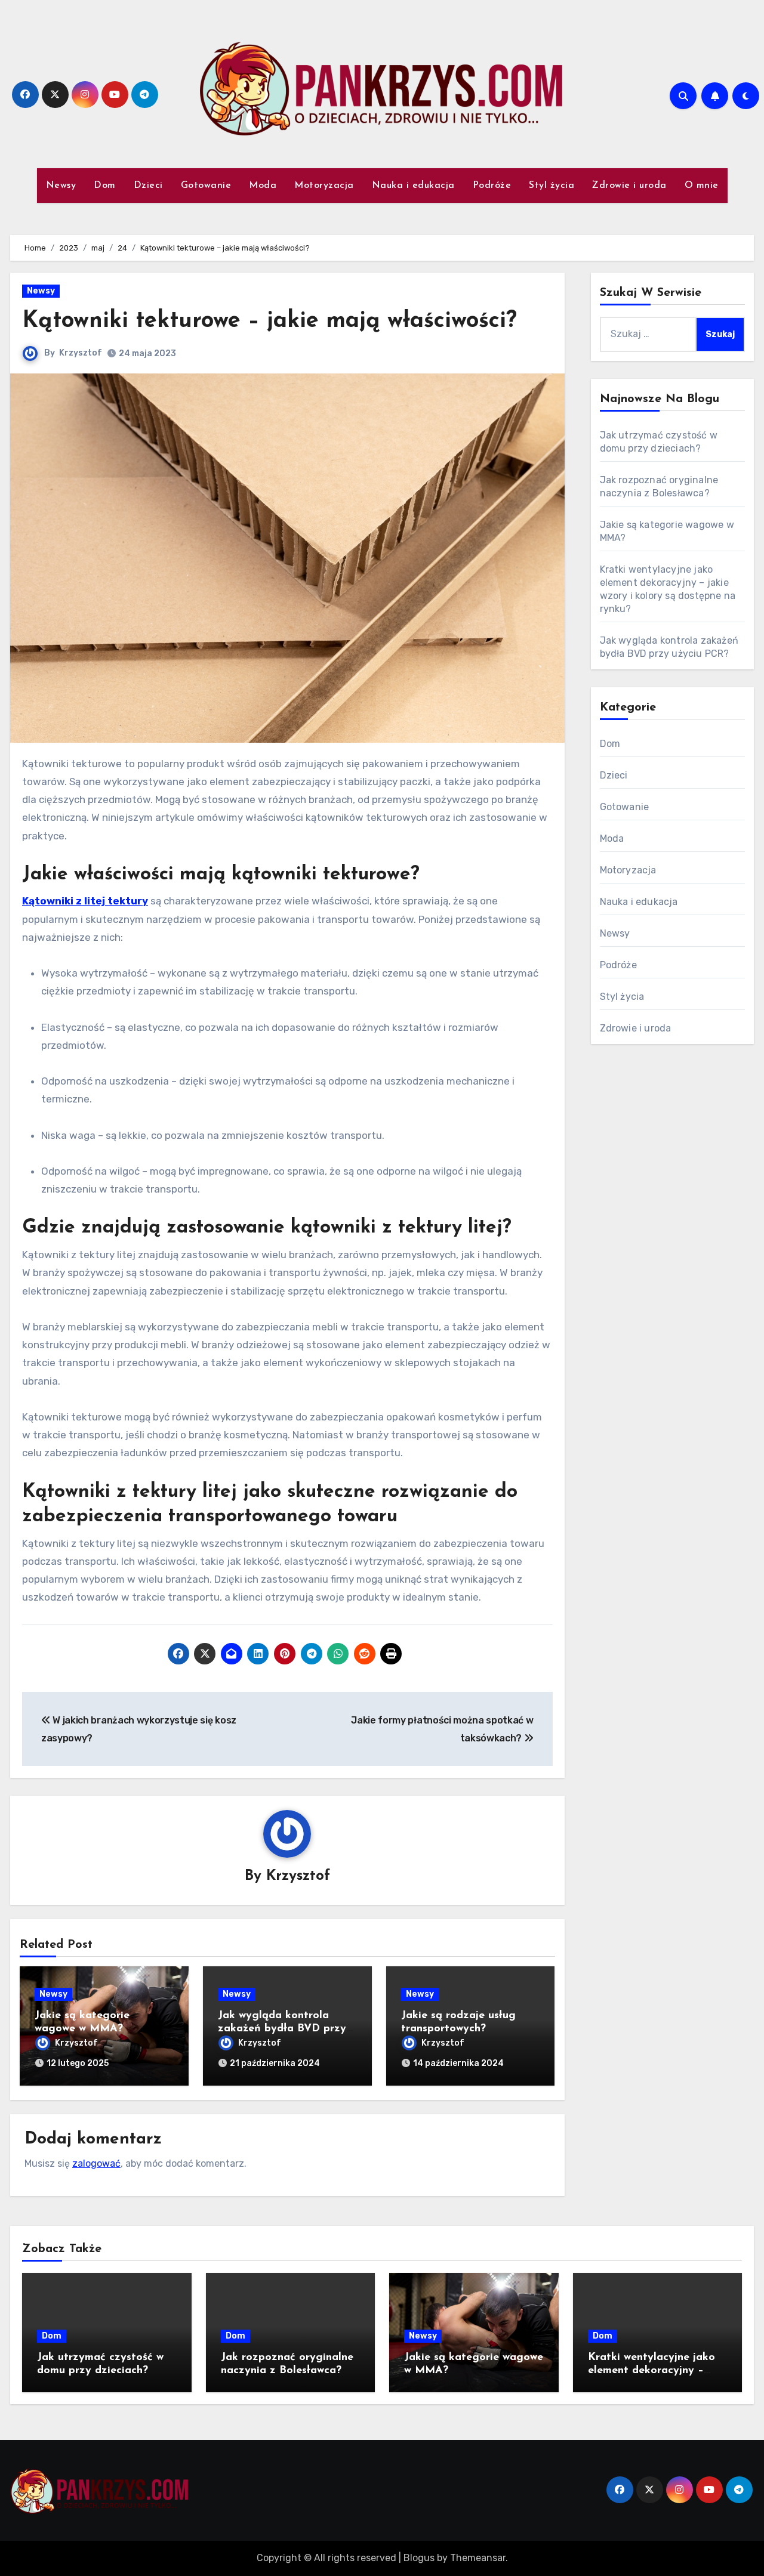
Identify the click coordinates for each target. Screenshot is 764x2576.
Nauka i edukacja (413, 186)
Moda (263, 186)
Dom (105, 186)
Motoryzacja (324, 186)
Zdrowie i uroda (629, 186)
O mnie (702, 186)
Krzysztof (81, 353)
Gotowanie (206, 186)
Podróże (492, 186)
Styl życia (552, 186)
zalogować (96, 2163)
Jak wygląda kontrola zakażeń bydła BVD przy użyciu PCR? (282, 2029)
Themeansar (478, 2558)
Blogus (419, 2558)
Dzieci (148, 186)
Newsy (61, 186)
